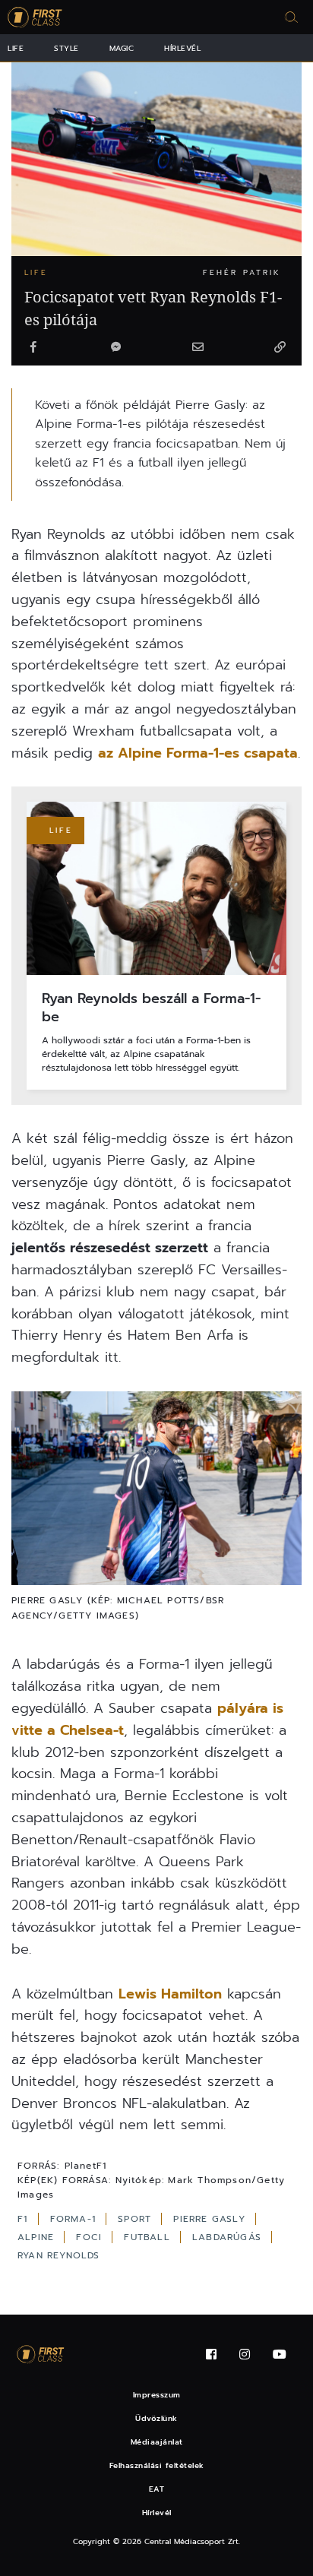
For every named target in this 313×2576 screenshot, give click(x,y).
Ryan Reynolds (59, 2255)
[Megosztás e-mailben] (198, 348)
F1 (25, 2219)
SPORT (136, 2219)
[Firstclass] (35, 17)
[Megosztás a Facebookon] (33, 348)
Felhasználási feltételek (157, 2465)
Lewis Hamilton (170, 1994)
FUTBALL (149, 2237)
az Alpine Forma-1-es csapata (198, 753)
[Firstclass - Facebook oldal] (211, 2354)
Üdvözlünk (156, 2418)
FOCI (91, 2237)
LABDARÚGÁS (229, 2237)
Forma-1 (75, 2219)
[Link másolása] (280, 348)
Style (66, 48)
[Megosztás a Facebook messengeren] (115, 348)
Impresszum (157, 2395)
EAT (157, 2489)
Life (16, 48)
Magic (122, 48)
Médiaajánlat (157, 2442)
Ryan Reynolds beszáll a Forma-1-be (151, 1008)
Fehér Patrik (242, 272)
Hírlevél (182, 48)
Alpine (38, 2237)
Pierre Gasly (211, 2219)
